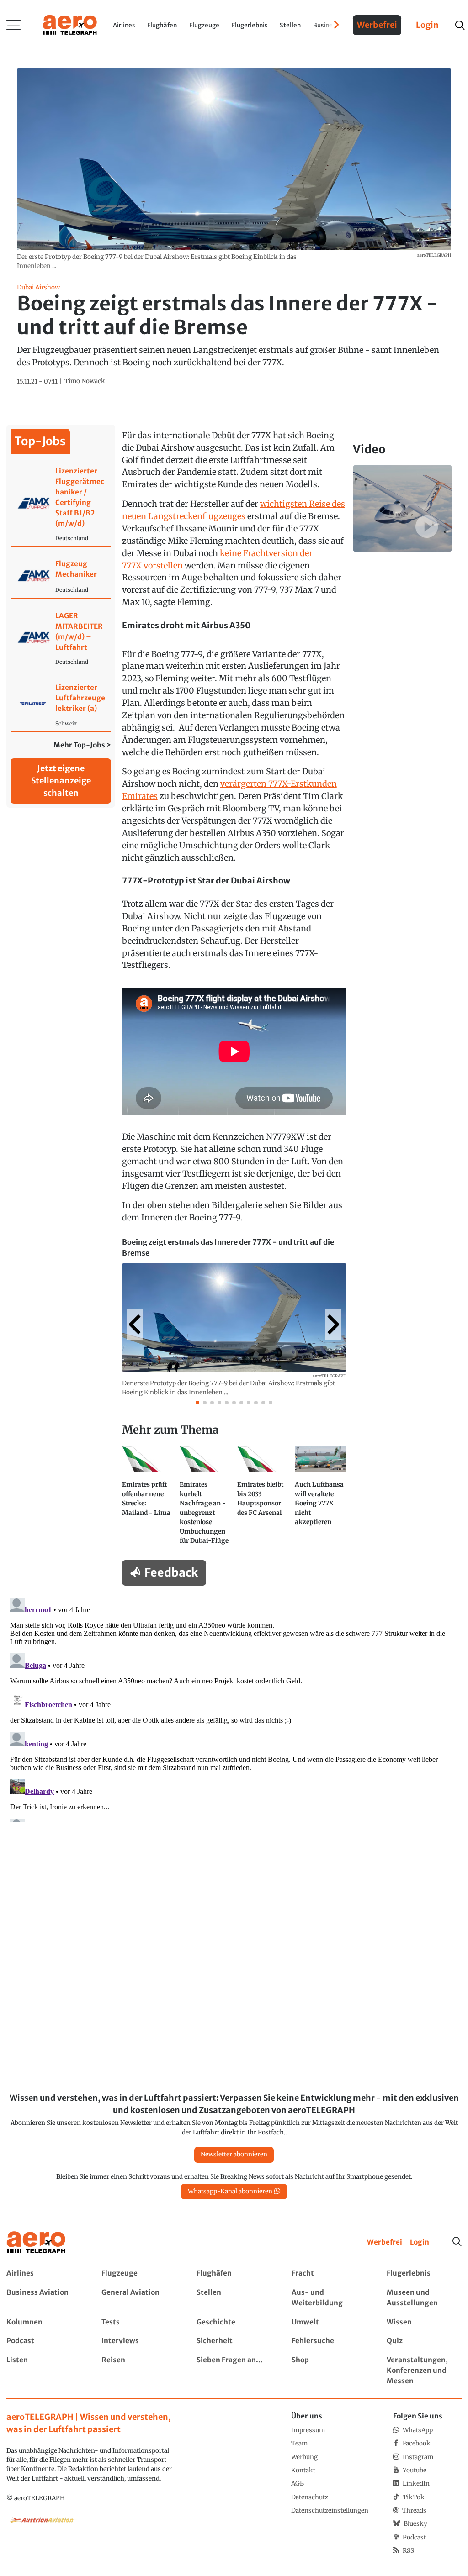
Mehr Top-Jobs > (82, 745)
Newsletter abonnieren (234, 2154)
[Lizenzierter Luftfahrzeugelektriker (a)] (61, 705)
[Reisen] (139, 2371)
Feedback (171, 1572)
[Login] (420, 2242)
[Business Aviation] (44, 2298)
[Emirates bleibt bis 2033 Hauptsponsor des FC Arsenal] (263, 1499)
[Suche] (457, 2242)
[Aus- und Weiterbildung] (329, 2298)
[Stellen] (234, 2298)
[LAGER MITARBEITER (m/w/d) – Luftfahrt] (61, 638)
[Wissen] (424, 2322)
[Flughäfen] (234, 2274)
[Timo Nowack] (85, 381)
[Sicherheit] (234, 2341)
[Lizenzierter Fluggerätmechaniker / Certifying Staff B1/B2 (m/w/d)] (61, 504)
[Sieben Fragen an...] (234, 2371)
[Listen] (44, 2371)
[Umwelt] (329, 2322)
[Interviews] (139, 2341)
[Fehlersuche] (329, 2341)
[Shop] (329, 2371)
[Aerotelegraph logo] (70, 24)
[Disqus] (234, 1708)
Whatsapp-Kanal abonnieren (230, 2191)
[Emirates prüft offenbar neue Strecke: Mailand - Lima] (148, 1499)
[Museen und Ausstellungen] (424, 2298)
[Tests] (139, 2322)
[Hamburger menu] (14, 25)
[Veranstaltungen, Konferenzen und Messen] (424, 2371)
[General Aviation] (139, 2298)
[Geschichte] (234, 2322)
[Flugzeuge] (139, 2274)
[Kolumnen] (44, 2322)
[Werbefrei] (385, 2242)
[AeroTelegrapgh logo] (36, 2242)
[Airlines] (44, 2274)
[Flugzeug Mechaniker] (61, 576)
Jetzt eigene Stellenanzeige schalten (61, 781)
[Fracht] (329, 2274)
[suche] (460, 25)
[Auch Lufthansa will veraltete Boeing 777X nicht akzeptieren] (320, 1499)
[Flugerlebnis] (424, 2274)
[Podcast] (44, 2341)
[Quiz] (424, 2341)
